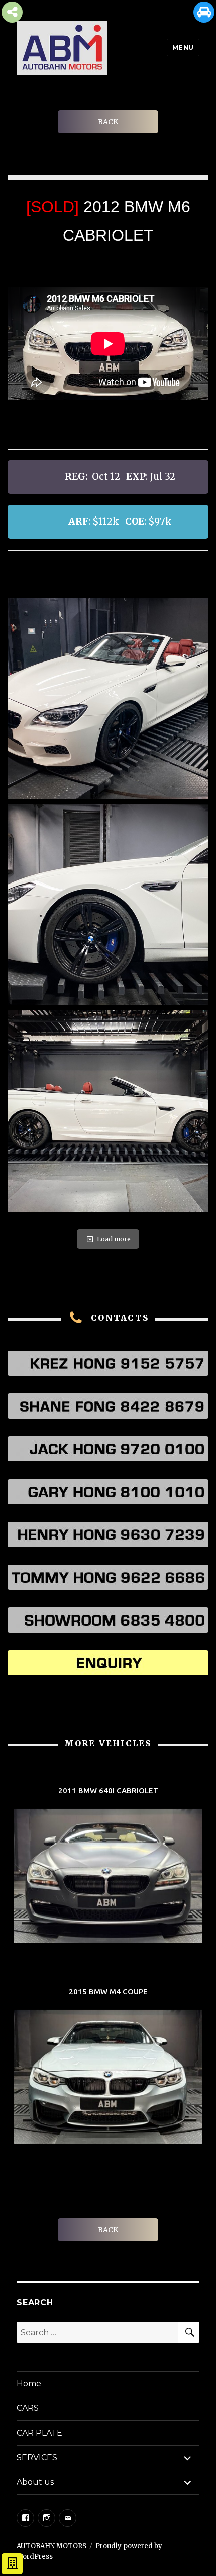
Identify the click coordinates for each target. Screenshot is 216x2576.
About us (35, 2482)
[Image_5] (108, 905)
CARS (28, 2408)
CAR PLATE (39, 2433)
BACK (108, 122)
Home (29, 2383)
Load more (114, 1239)
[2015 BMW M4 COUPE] (108, 2067)
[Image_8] (108, 698)
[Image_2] (108, 1111)
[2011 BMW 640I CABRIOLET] (108, 1866)
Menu (183, 47)
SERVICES (37, 2457)
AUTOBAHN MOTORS (51, 2546)
